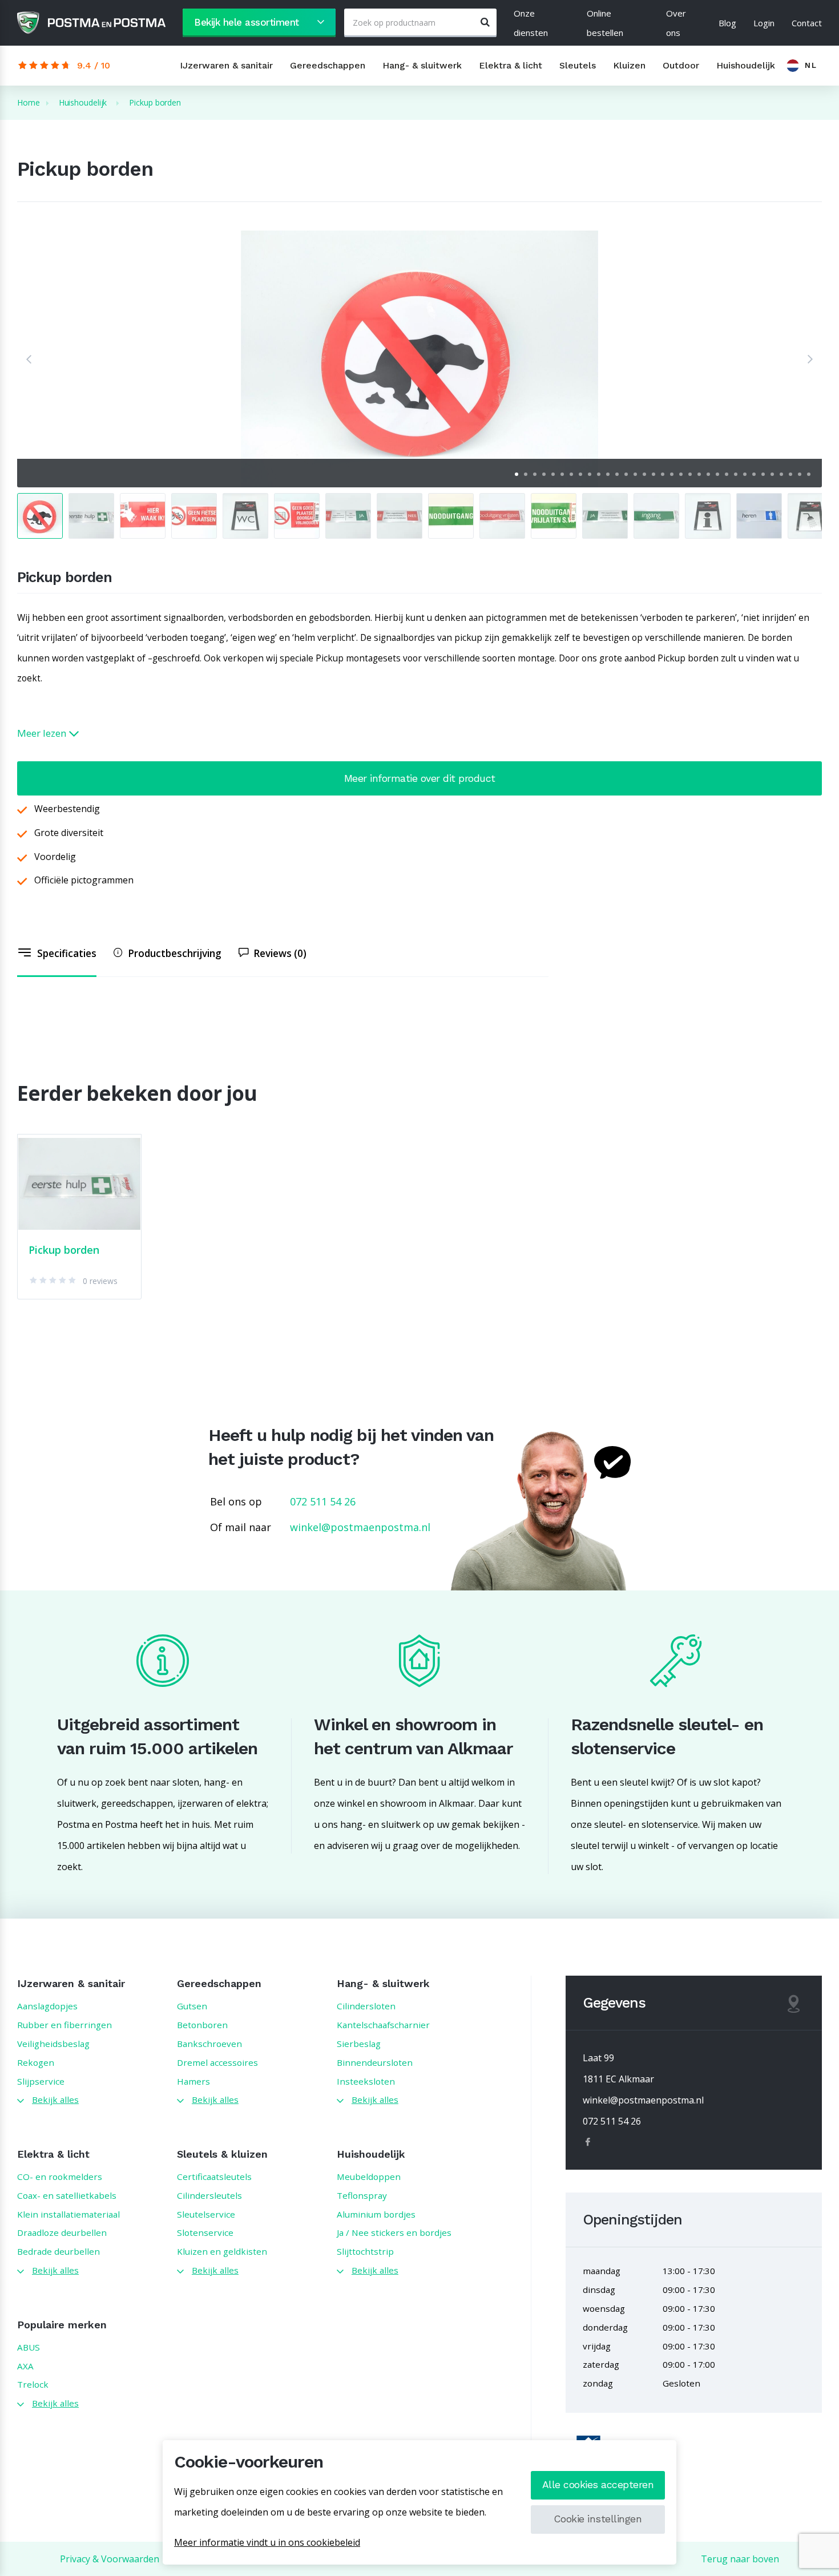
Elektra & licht (511, 65)
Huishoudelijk (746, 65)
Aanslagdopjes (47, 2006)
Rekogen (36, 2062)
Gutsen (192, 2006)
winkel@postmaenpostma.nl (360, 1527)
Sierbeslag (359, 2044)
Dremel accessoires (217, 2062)
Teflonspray (362, 2195)
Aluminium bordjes (376, 2214)
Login (764, 23)
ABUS (29, 2347)
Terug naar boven (740, 2559)
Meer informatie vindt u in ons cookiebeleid (267, 2542)
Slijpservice (41, 2081)
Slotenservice (205, 2232)
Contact (807, 23)
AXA (25, 2366)
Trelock (33, 2384)
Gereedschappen (328, 65)
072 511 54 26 (323, 1501)
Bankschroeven (209, 2044)
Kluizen (629, 65)
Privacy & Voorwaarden (110, 2559)
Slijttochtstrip (365, 2251)
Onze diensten (531, 23)
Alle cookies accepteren (598, 2485)
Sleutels (578, 65)
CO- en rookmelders (60, 2177)
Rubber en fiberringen (64, 2025)
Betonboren (202, 2025)
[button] (29, 359)
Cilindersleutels (209, 2195)
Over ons (676, 23)
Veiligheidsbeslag (53, 2044)
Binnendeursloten (375, 2062)
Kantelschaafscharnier (383, 2025)
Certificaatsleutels (214, 2177)
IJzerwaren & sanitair (226, 65)
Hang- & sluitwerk (422, 65)
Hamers (193, 2081)
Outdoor (681, 65)
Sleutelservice (206, 2214)
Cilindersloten (366, 2006)
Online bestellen (605, 23)
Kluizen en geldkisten (222, 2251)
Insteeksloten (366, 2081)
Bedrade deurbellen (59, 2251)
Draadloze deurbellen (62, 2232)
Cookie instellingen (598, 2519)
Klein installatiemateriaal (68, 2214)
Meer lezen (43, 733)
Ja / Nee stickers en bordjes (394, 2232)
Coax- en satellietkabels (67, 2195)
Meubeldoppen (369, 2177)
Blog (727, 23)
